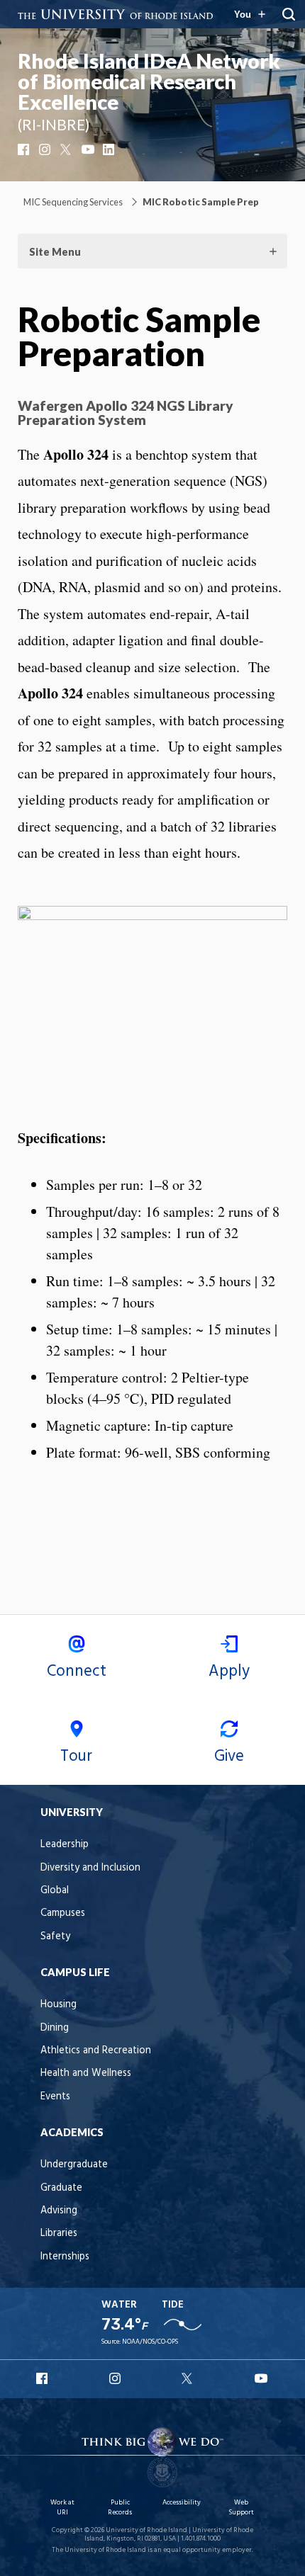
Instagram (46, 149)
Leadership (65, 1845)
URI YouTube (262, 2378)
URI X (189, 2378)
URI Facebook (43, 2378)
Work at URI (62, 2508)
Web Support (241, 2508)
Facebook (25, 149)
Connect (77, 1672)
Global (55, 1891)
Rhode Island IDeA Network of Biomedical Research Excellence (149, 81)
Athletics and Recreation (96, 2051)
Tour (76, 1757)
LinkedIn (110, 149)
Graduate (61, 2188)
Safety (55, 1937)
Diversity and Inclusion (90, 1868)
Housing (59, 2005)
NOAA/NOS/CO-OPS (150, 2342)
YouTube (89, 149)
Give (229, 1757)
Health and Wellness (86, 2073)
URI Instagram (116, 2378)
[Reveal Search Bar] (289, 14)
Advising (59, 2211)
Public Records (120, 2508)
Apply (229, 1672)
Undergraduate (74, 2165)
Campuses (63, 1913)
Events (55, 2097)
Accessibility (182, 2503)
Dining (55, 2028)
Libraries (59, 2234)
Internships (65, 2257)
